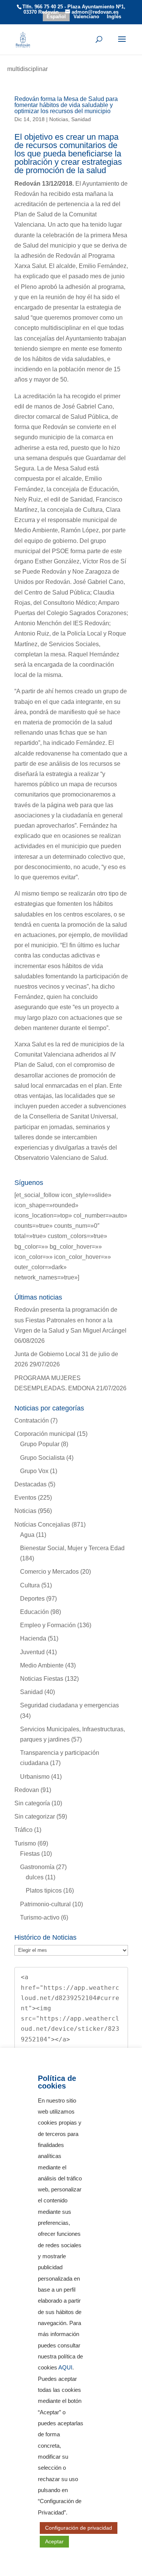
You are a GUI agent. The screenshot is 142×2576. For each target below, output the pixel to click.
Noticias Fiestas (42, 1679)
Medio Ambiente (42, 1665)
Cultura (30, 1585)
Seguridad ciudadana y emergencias (69, 1705)
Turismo (25, 1843)
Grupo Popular (40, 1444)
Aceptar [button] (54, 2541)
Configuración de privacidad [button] (79, 2528)
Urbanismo (35, 1777)
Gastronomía (37, 1867)
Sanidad (81, 119)
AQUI (65, 2368)
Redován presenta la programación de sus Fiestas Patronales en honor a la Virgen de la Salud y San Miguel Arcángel (70, 1320)
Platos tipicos (44, 1891)
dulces (35, 1877)
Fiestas (30, 1854)
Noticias (59, 119)
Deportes (32, 1599)
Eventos (25, 1498)
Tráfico (23, 1830)
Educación (34, 1612)
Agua (27, 1535)
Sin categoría (32, 1803)
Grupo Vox (34, 1471)
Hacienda (33, 1638)
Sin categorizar (35, 1816)
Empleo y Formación (48, 1625)
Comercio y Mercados (49, 1572)
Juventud (32, 1652)
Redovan (27, 1790)
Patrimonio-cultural (45, 1904)
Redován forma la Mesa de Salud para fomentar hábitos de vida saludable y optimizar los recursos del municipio (66, 105)
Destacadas (30, 1484)
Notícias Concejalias (42, 1525)
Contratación (32, 1421)
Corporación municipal (45, 1434)
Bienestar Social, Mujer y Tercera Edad (72, 1548)
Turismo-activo (40, 1917)
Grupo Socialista (42, 1458)
